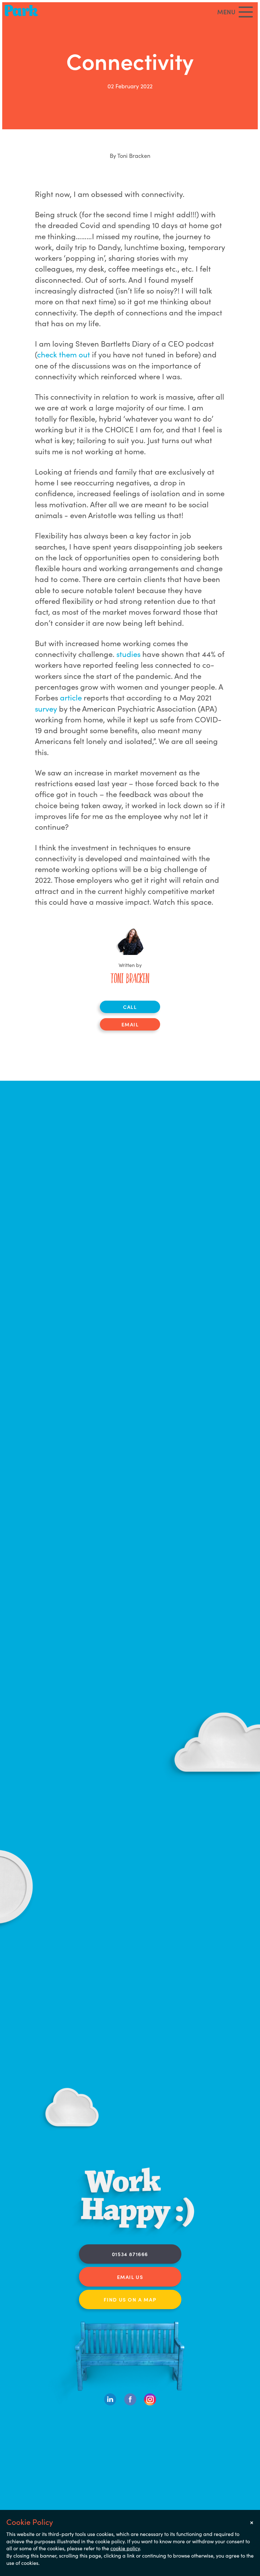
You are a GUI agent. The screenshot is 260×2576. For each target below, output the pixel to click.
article (72, 697)
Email (130, 1024)
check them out (64, 354)
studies (129, 654)
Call (130, 1007)
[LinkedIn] (110, 2404)
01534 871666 (130, 2254)
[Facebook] (130, 2404)
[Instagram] (150, 2404)
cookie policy (125, 2548)
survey (47, 708)
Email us (130, 2277)
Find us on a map (130, 2299)
